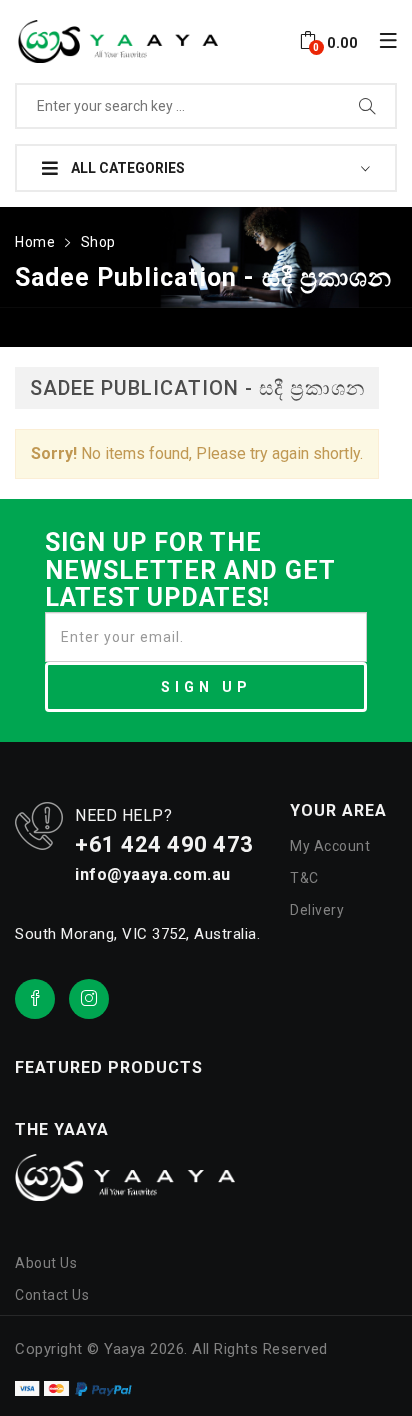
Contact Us (52, 1295)
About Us (46, 1263)
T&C (304, 878)
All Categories (126, 168)
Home (35, 242)
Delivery (317, 910)
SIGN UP (206, 687)
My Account (330, 846)
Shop (98, 242)
